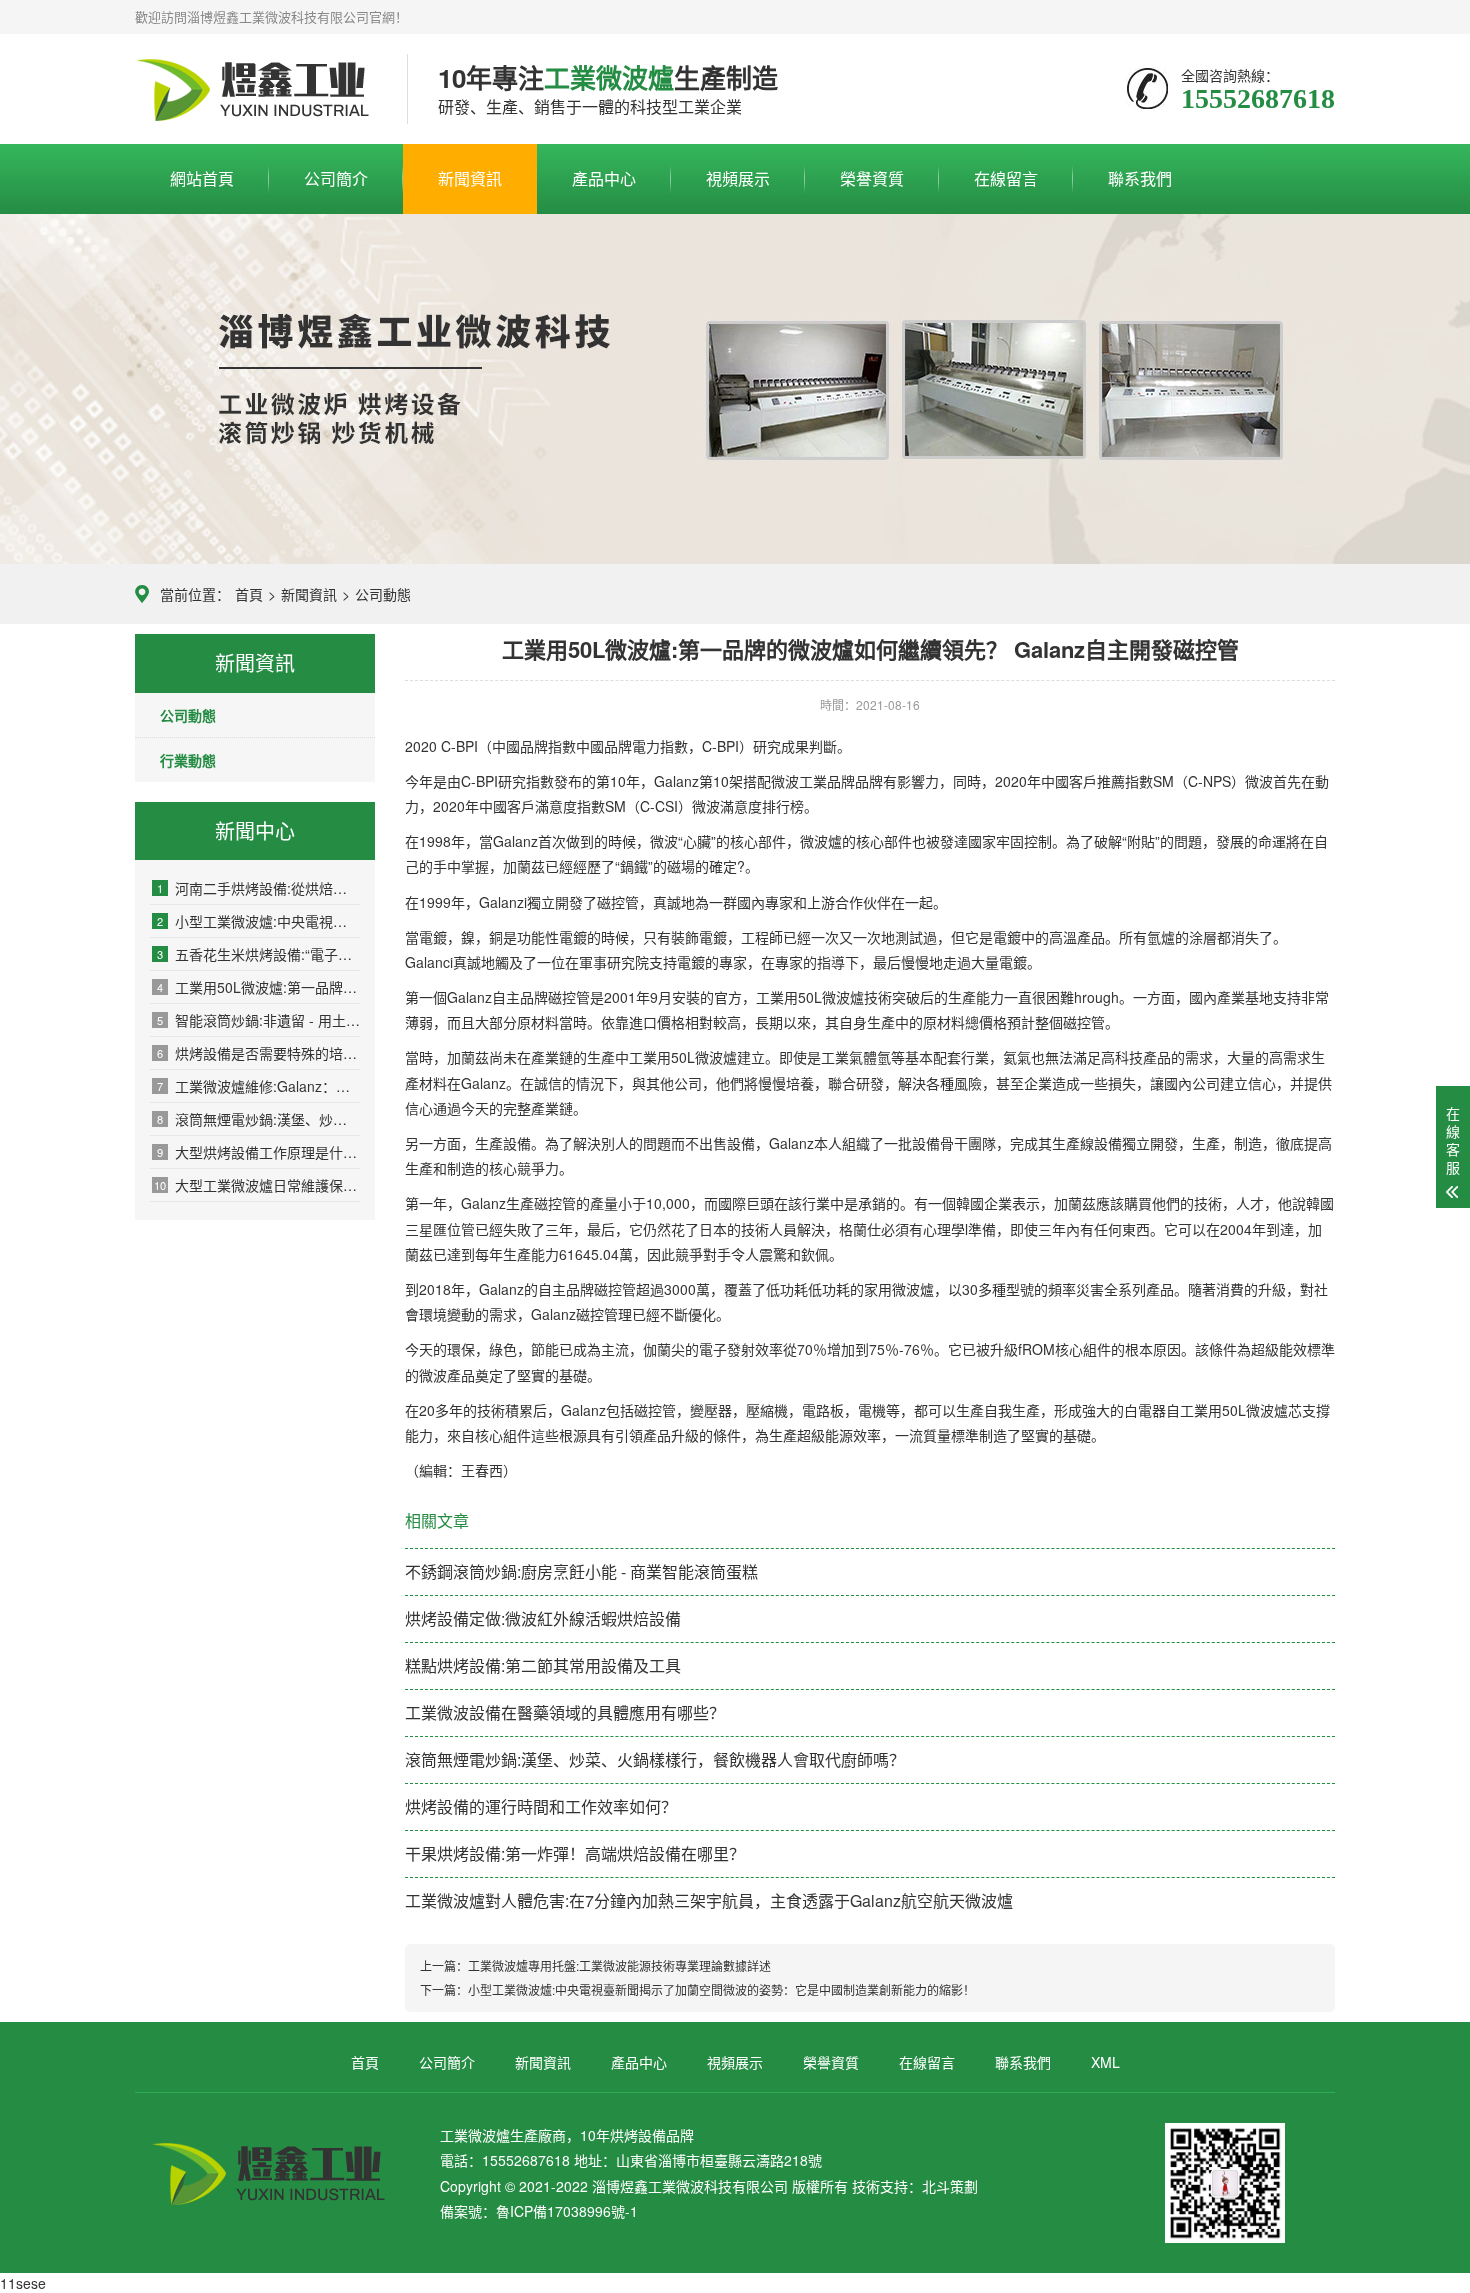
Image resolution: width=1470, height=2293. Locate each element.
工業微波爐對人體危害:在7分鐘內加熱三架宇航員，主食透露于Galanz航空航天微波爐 (709, 1900)
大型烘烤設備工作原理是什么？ (258, 1152)
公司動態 (383, 594)
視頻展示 (738, 178)
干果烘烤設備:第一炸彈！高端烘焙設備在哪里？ (575, 1853)
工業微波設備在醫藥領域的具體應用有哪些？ (565, 1712)
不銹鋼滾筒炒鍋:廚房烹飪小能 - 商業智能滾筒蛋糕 (581, 1571)
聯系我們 (1140, 178)
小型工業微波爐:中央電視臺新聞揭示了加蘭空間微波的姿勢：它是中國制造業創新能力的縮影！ (258, 921)
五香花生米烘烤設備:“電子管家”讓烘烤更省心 (258, 954)
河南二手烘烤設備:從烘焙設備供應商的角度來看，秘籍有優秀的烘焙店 (258, 888)
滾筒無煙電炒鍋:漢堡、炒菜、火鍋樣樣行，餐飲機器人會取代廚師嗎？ (258, 1119)
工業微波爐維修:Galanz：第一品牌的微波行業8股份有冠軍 (258, 1086)
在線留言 (1006, 178)
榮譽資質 (872, 178)
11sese (23, 2283)
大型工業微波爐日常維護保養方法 (257, 1185)
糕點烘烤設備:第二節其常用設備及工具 (543, 1665)
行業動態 (188, 760)
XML (1105, 2062)
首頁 (249, 594)
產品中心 (604, 178)
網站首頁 (202, 178)
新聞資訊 (470, 178)
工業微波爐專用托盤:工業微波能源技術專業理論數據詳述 (619, 1965)
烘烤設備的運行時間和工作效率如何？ (541, 1806)
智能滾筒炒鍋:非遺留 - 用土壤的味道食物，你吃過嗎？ (258, 1020)
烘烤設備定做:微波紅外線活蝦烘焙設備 (543, 1618)
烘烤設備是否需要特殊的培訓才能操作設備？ (258, 1053)
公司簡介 (336, 178)
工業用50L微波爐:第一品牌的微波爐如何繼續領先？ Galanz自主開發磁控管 (258, 987)
